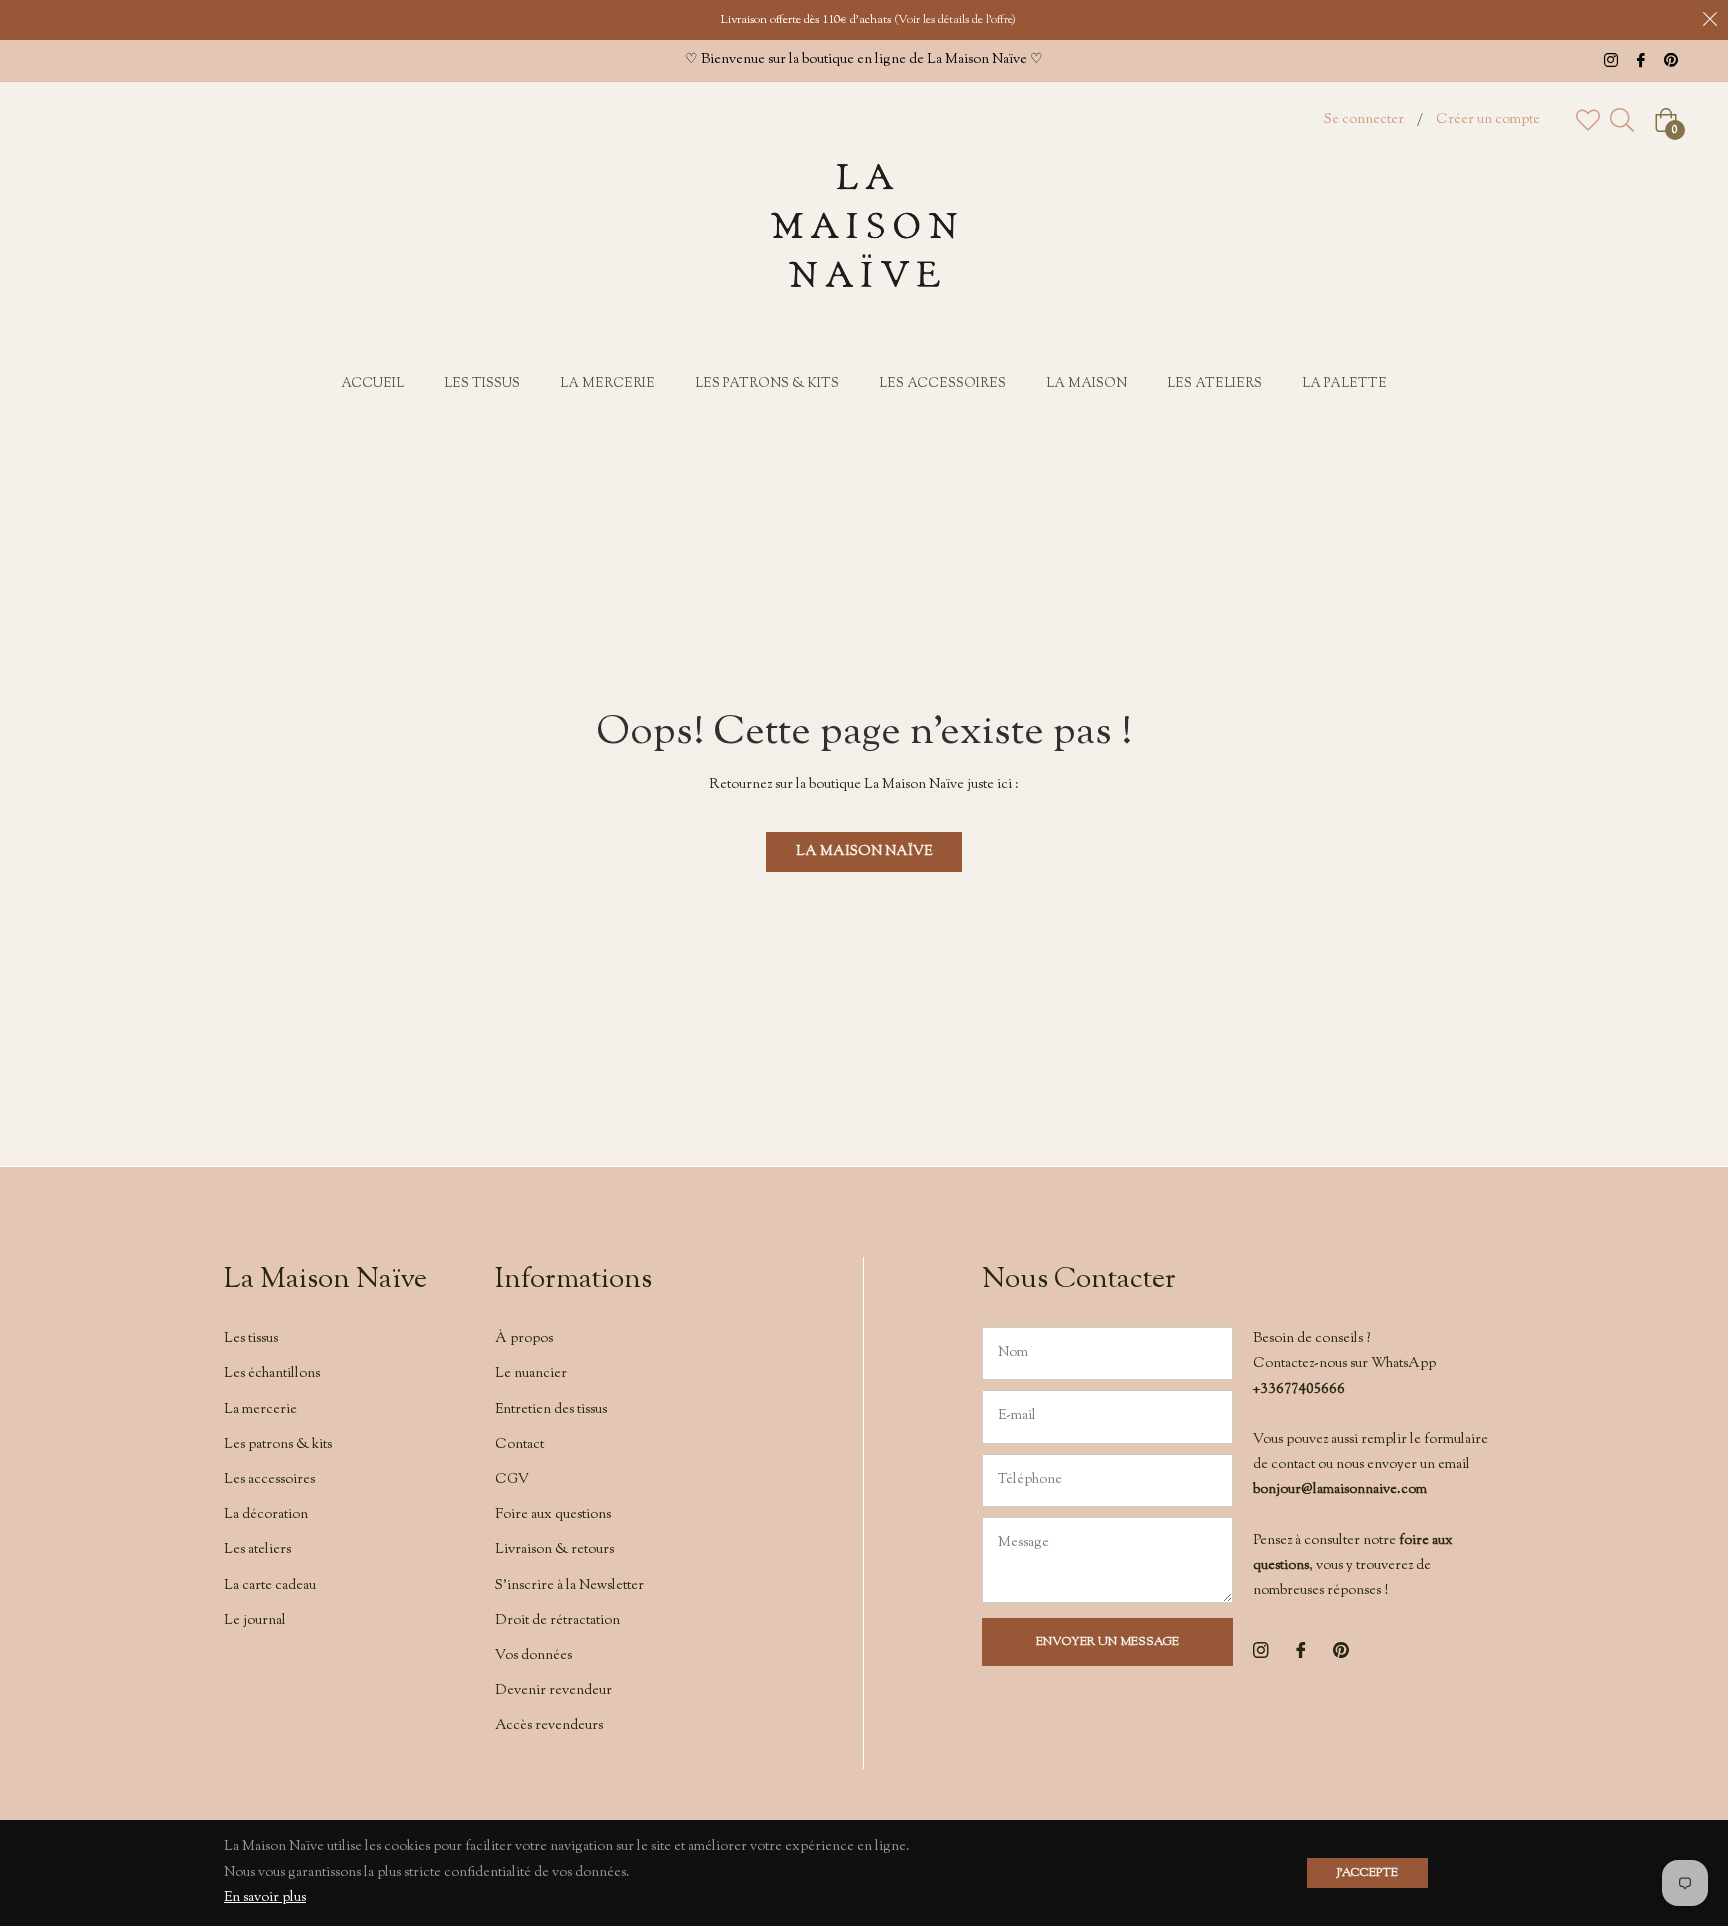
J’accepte (1367, 1873)
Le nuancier (531, 1374)
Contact (519, 1445)
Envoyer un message (1107, 1642)
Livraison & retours (554, 1550)
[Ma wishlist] (1588, 120)
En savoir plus (265, 1898)
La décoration (266, 1515)
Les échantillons (272, 1374)
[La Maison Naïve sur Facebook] (1641, 60)
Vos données (533, 1656)
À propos (524, 1339)
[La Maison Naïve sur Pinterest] (1671, 60)
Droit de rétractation (557, 1621)
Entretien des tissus (551, 1410)
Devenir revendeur (553, 1691)
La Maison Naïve (864, 852)
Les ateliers (257, 1550)
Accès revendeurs (549, 1726)
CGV (512, 1480)
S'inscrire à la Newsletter (569, 1586)
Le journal (255, 1621)
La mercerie (260, 1410)
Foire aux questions (553, 1515)
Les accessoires (269, 1480)
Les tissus (251, 1339)
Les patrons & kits (278, 1445)
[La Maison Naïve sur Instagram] (1611, 60)
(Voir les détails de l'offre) (955, 20)
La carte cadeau (270, 1586)
